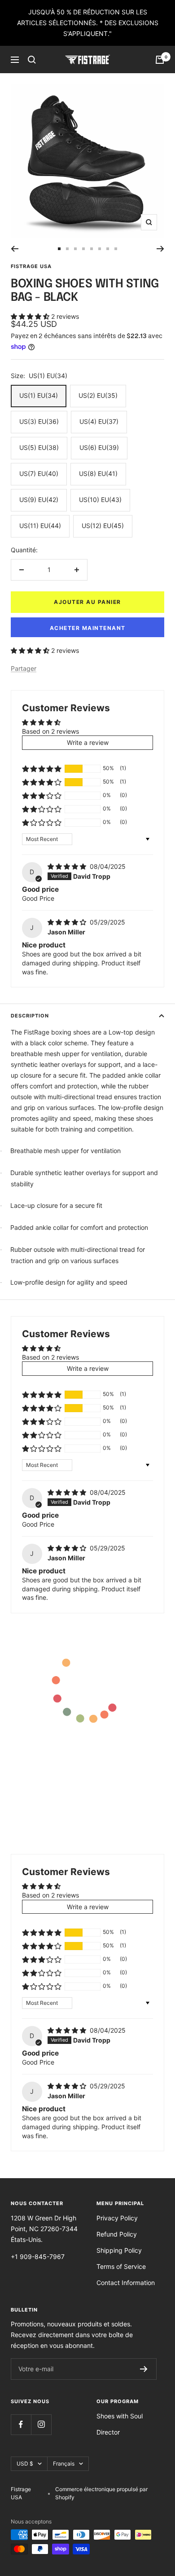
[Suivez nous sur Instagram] (41, 2424)
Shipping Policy (119, 2250)
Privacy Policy (117, 2218)
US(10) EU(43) (100, 500)
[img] (68, 866)
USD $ (25, 2464)
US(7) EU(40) (39, 473)
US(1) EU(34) (39, 395)
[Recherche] (32, 60)
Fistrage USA (31, 266)
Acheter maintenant (88, 628)
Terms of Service (121, 2266)
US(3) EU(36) (39, 421)
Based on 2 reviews (50, 731)
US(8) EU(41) (98, 473)
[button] (31, 316)
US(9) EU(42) (39, 500)
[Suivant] (160, 249)
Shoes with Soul (120, 2416)
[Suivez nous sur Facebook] (21, 2424)
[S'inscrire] (144, 2369)
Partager (24, 668)
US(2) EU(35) (98, 395)
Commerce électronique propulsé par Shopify (101, 2493)
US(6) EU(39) (99, 447)
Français (64, 2464)
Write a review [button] (88, 742)
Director (108, 2432)
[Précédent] (15, 249)
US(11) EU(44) (40, 526)
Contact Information (126, 2283)
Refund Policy (117, 2234)
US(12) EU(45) (103, 526)
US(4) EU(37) (99, 421)
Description (30, 1016)
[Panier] (160, 60)
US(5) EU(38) (39, 447)
